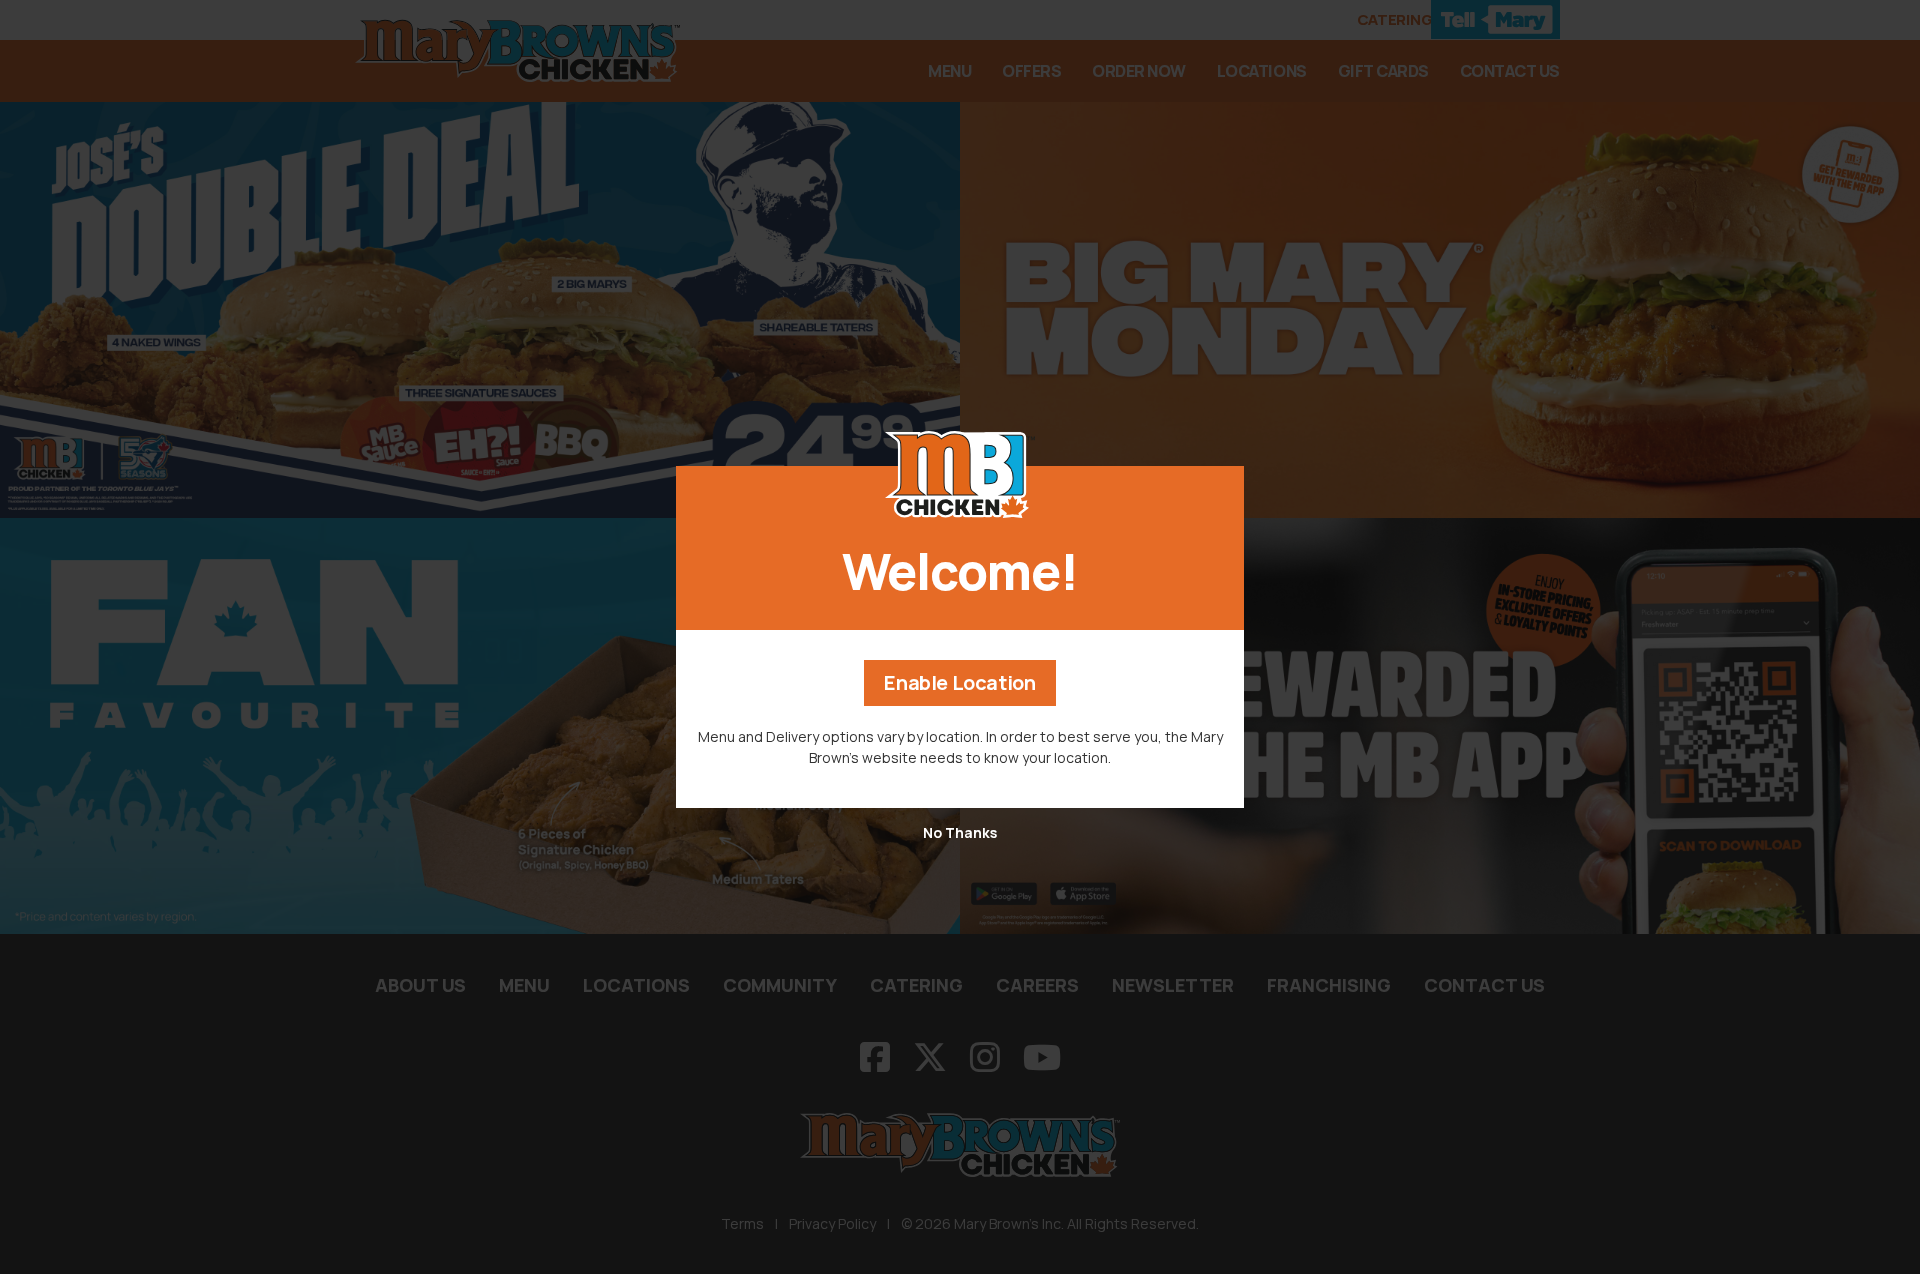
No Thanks (960, 832)
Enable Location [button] (959, 682)
